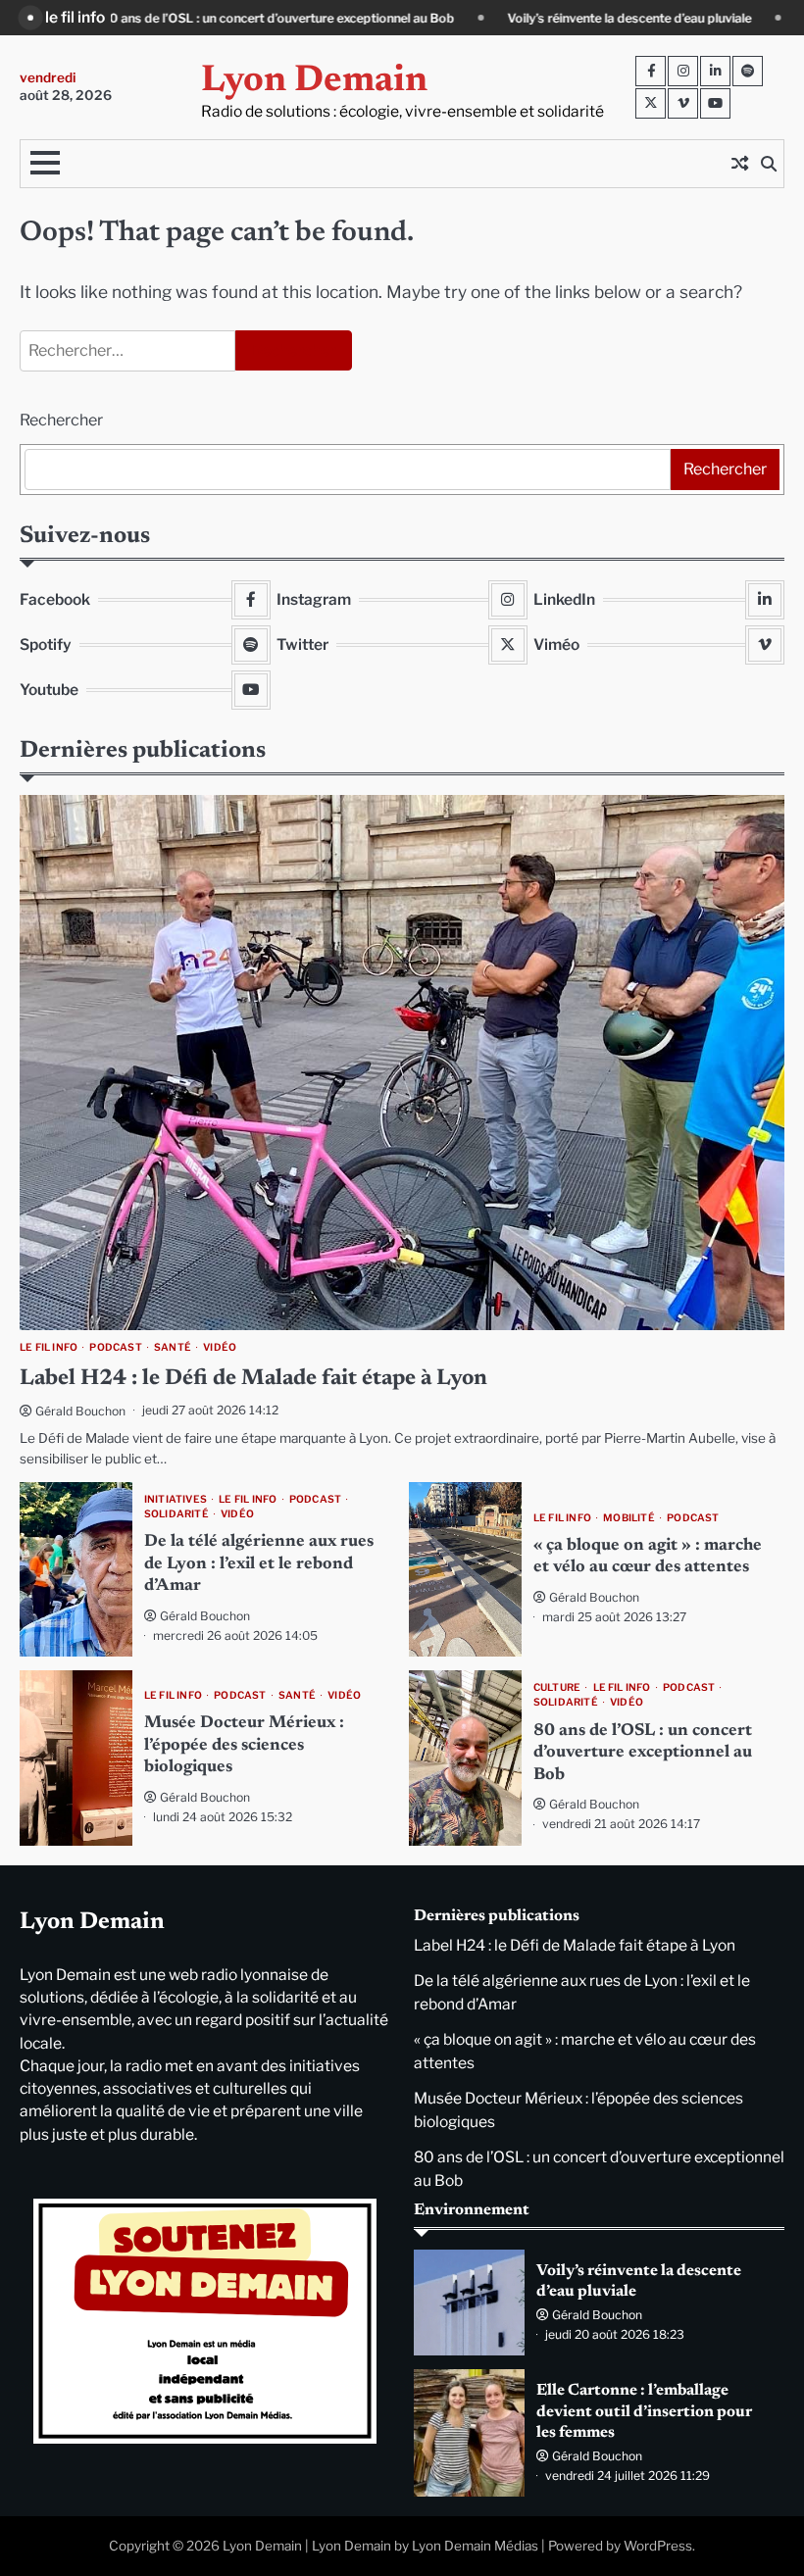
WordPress (658, 2546)
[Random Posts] (739, 164)
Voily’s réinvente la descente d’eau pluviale (473, 18)
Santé (173, 1347)
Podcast (115, 1347)
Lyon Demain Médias (475, 2546)
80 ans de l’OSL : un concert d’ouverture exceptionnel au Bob (643, 1753)
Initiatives (176, 1499)
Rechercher (61, 420)
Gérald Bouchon (80, 1411)
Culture (557, 1687)
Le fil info (49, 1347)
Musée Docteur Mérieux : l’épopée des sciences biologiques (244, 1745)
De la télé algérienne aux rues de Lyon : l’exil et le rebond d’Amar (259, 1564)
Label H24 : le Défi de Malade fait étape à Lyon (253, 1379)
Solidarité (176, 1514)
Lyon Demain (314, 81)
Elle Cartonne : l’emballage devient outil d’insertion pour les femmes (644, 2411)
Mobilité (629, 1518)
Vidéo (220, 1347)
